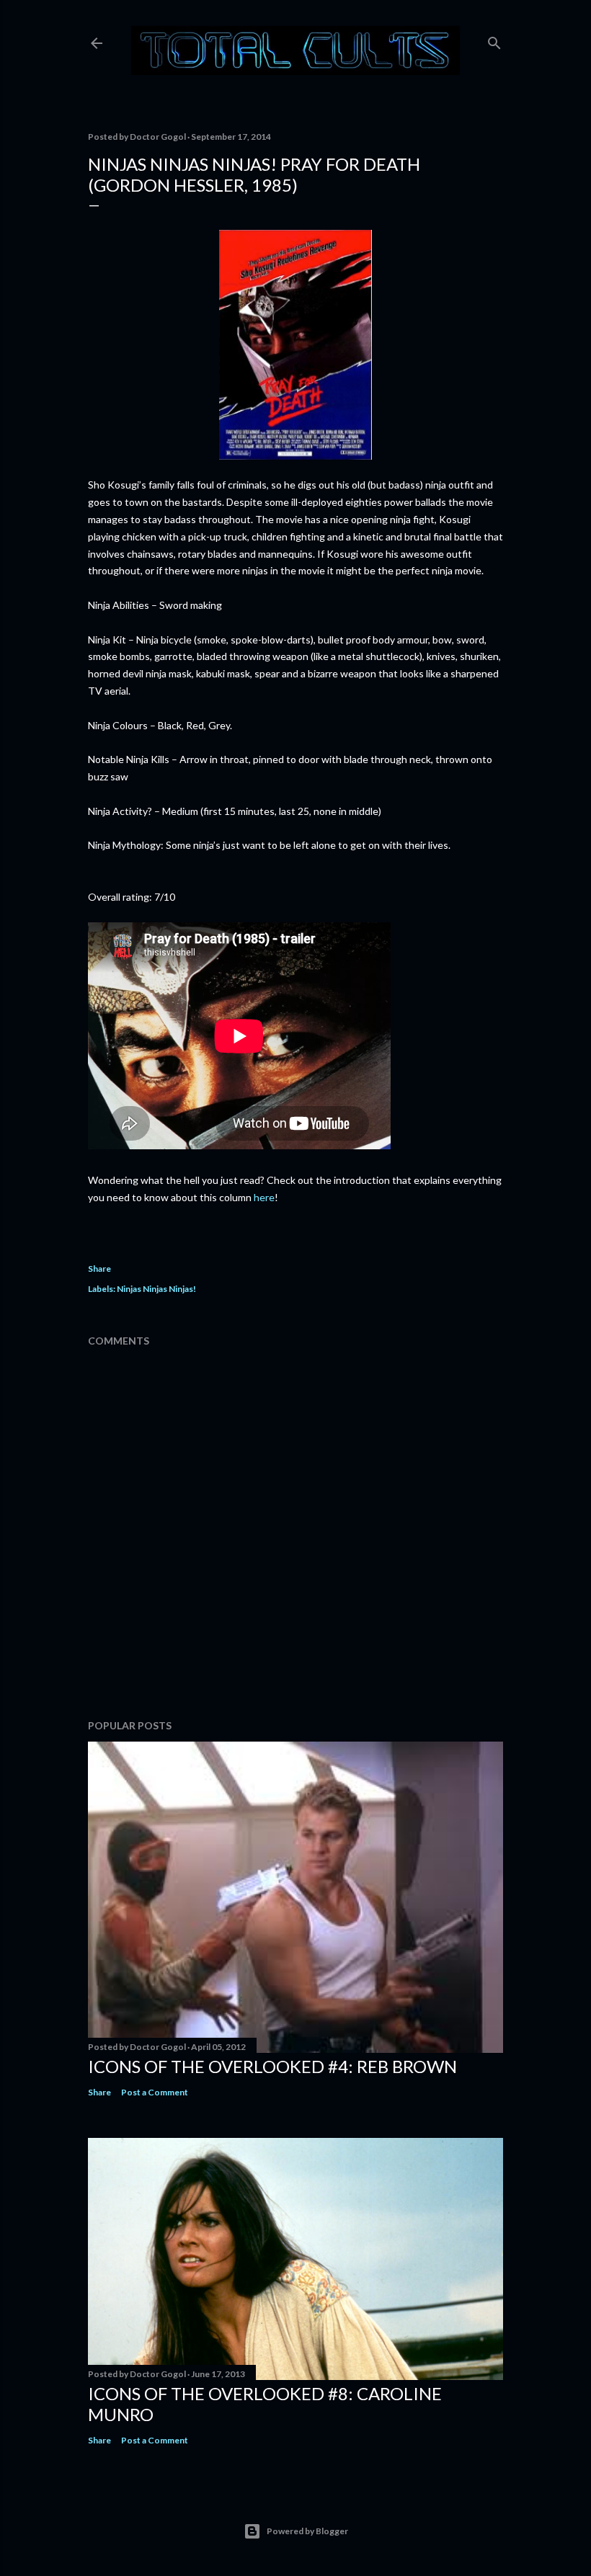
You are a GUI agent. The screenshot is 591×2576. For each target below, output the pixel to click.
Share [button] (99, 1269)
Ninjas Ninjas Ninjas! (156, 1289)
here (264, 1197)
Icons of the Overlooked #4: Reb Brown (272, 2066)
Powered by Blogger (307, 2531)
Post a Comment (155, 2092)
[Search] (494, 40)
